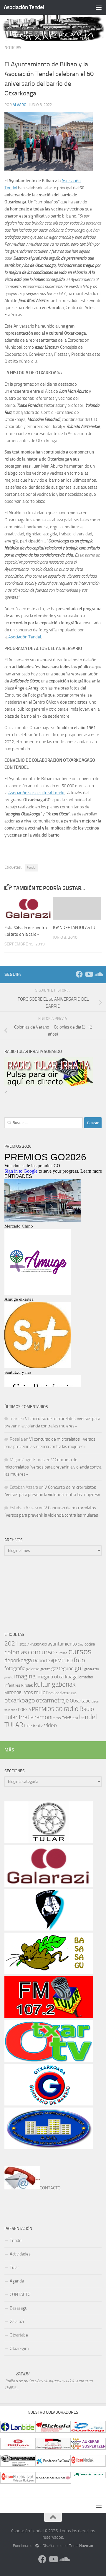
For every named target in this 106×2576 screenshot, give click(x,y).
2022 (23, 1644)
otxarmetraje (52, 1700)
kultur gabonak (55, 1684)
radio (71, 1709)
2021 (11, 1643)
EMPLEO (64, 1660)
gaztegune (62, 1668)
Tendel (16, 2240)
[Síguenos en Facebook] (79, 974)
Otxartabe (80, 1701)
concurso (41, 1652)
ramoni (43, 1717)
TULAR (14, 1725)
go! (79, 1668)
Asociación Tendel (24, 7)
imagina (25, 1676)
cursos (80, 1652)
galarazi (33, 1669)
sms (57, 1718)
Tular (14, 2268)
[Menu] (99, 7)
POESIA (24, 1710)
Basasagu (19, 2308)
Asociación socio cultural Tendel (37, 793)
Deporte (41, 1660)
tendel (32, 867)
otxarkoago (20, 1700)
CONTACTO (50, 2188)
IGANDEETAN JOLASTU (74, 928)
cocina (90, 1644)
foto (79, 1660)
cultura (62, 1653)
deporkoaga (18, 1660)
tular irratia (34, 1726)
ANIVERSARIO (37, 1644)
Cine (81, 1644)
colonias (16, 1652)
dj (52, 1661)
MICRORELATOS (19, 1693)
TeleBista (70, 1718)
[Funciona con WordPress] (37, 2546)
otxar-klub (69, 1693)
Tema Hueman (81, 2546)
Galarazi (17, 2322)
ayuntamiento (62, 1644)
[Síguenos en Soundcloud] (98, 974)
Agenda (17, 2281)
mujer (41, 1692)
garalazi (45, 1669)
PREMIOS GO (47, 1709)
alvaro (20, 105)
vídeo (50, 1725)
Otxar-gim (19, 2349)
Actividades (20, 2254)
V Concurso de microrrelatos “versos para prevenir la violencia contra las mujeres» (53, 1467)
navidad (55, 1693)
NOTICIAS (13, 48)
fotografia (15, 1668)
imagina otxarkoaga (57, 1677)
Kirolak (27, 1685)
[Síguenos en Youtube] (89, 974)
